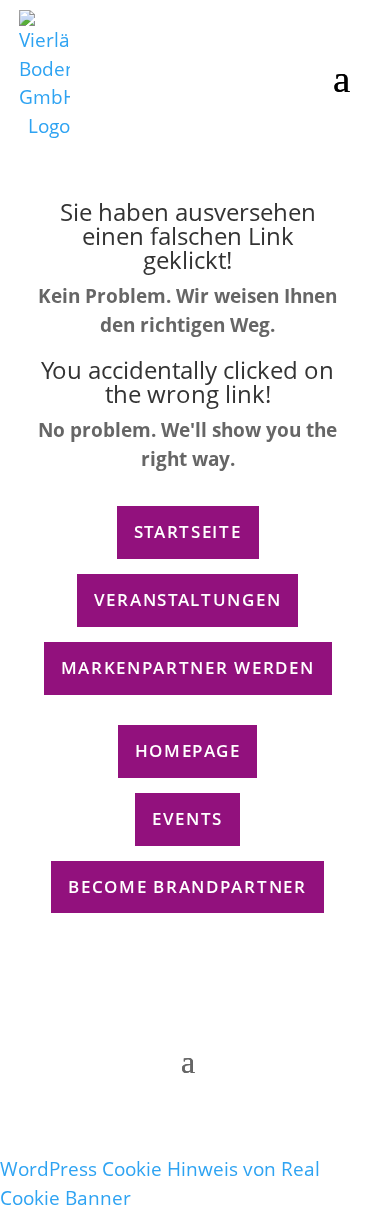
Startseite (188, 531)
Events (187, 818)
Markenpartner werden (188, 667)
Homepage (188, 750)
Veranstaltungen (188, 599)
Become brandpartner (187, 886)
